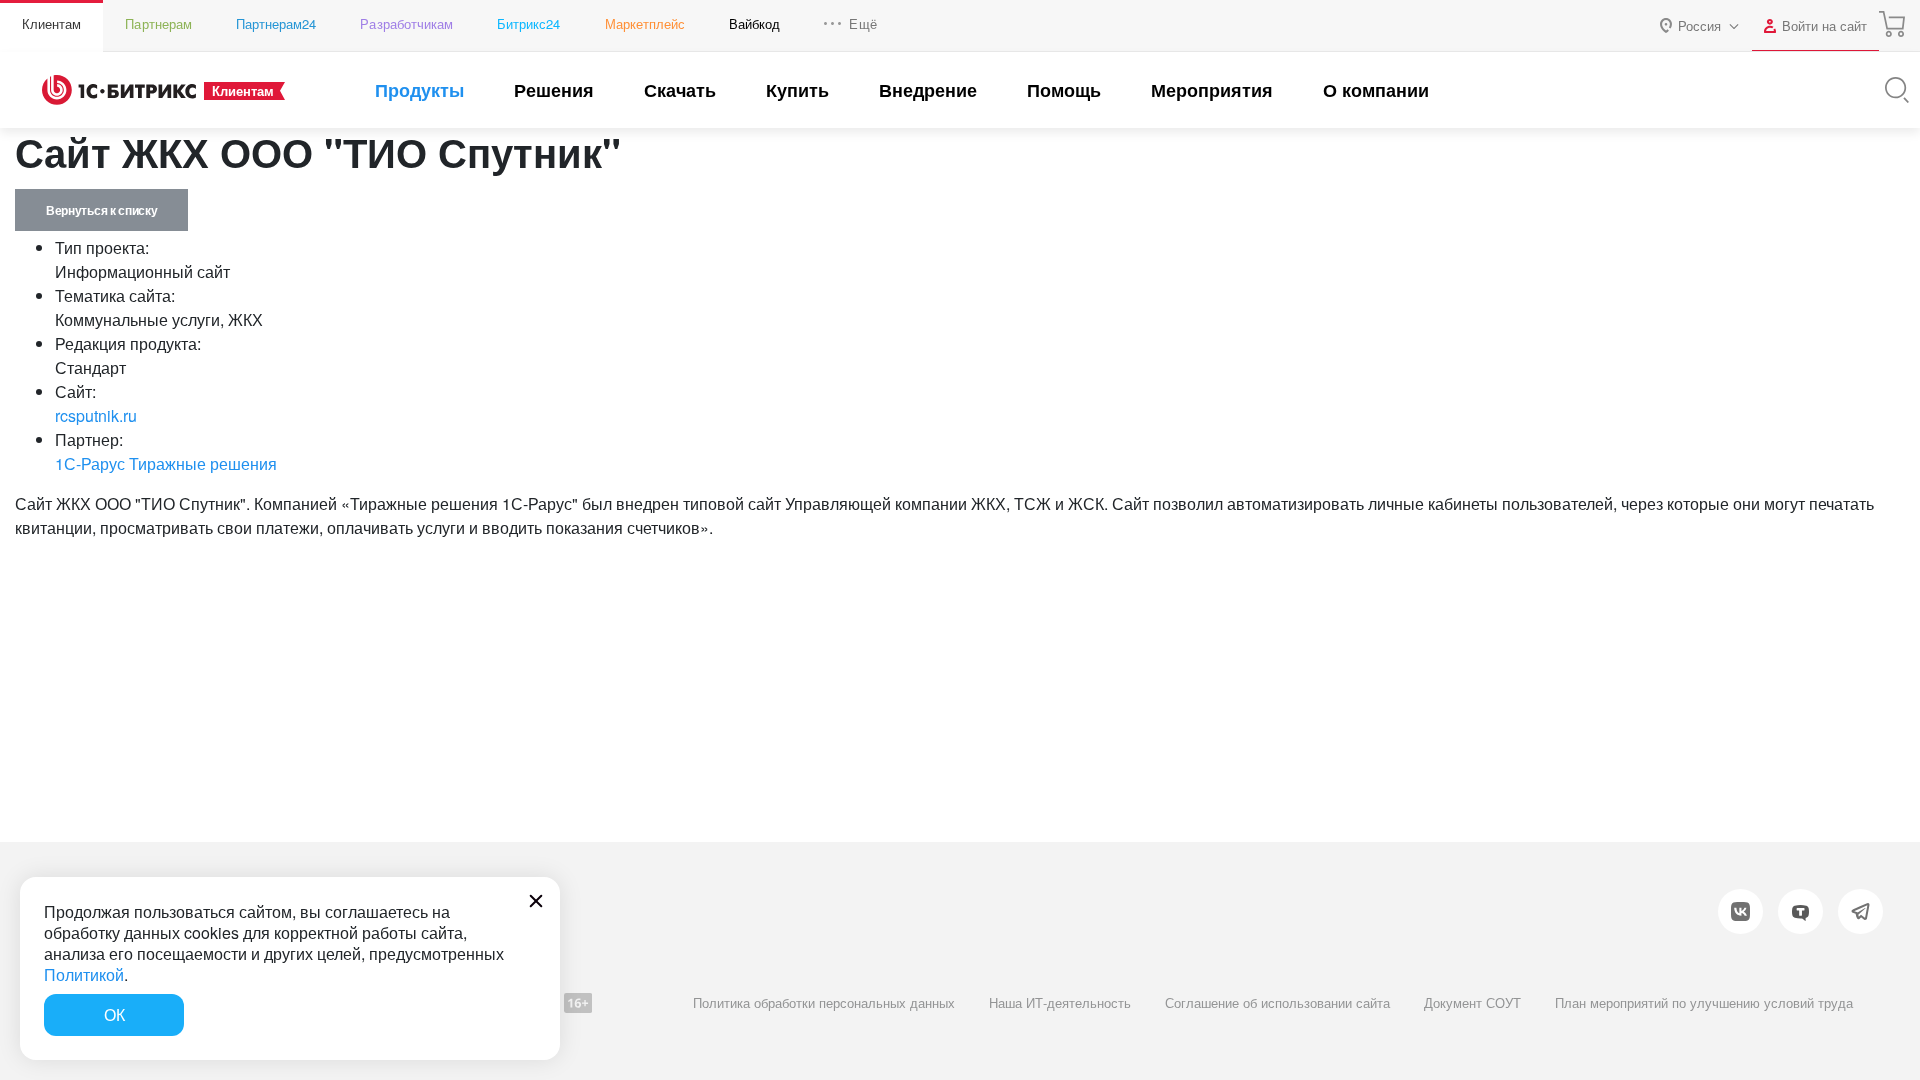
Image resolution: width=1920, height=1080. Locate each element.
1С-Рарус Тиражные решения (166, 463)
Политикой (84, 974)
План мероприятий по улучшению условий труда (1704, 1002)
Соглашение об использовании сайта (1277, 1002)
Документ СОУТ (1472, 1002)
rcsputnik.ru (96, 415)
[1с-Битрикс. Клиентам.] (119, 90)
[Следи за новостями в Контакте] (1740, 911)
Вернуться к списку (101, 210)
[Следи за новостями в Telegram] (1860, 911)
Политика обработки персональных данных (824, 1002)
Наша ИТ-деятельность (1060, 1002)
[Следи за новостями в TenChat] (1800, 911)
